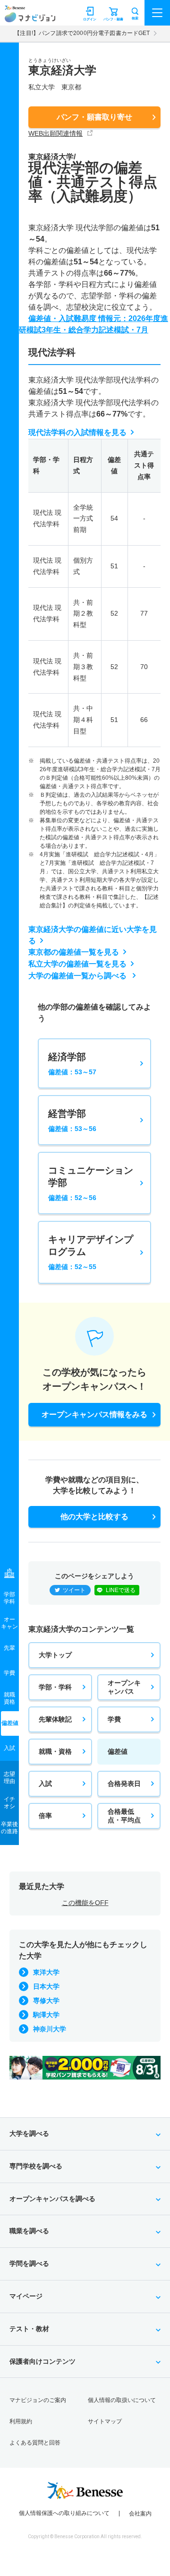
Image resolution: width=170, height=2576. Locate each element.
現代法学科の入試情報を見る (77, 432)
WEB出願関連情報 (55, 133)
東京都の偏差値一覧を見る (74, 952)
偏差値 (118, 1751)
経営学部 (72, 1120)
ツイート (74, 1590)
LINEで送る (121, 1590)
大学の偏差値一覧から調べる (78, 976)
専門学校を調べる (36, 2166)
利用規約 (21, 2421)
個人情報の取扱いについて (122, 2400)
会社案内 (140, 2514)
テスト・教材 (29, 2329)
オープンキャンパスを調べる (52, 2199)
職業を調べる (29, 2231)
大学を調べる (29, 2133)
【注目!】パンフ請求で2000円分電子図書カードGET (82, 33)
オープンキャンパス (124, 1687)
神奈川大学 (50, 2029)
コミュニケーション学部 (91, 1183)
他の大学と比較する (94, 1517)
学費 (114, 1719)
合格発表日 (124, 1784)
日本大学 (46, 1986)
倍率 (45, 1816)
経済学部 (72, 1064)
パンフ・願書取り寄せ (94, 117)
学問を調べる (29, 2263)
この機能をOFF (85, 1903)
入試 (45, 1784)
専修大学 (46, 2001)
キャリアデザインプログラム (91, 1252)
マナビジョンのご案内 (38, 2400)
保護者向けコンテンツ (42, 2361)
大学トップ (55, 1655)
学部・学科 (55, 1687)
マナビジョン (30, 17)
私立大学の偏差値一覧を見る (77, 964)
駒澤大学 (46, 2015)
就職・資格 (55, 1751)
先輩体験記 (55, 1719)
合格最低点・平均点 (124, 1816)
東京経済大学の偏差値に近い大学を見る (93, 935)
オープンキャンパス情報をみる (94, 1414)
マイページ (26, 2296)
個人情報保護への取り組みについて (64, 2513)
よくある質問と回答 (35, 2443)
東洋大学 (46, 1972)
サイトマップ (105, 2421)
